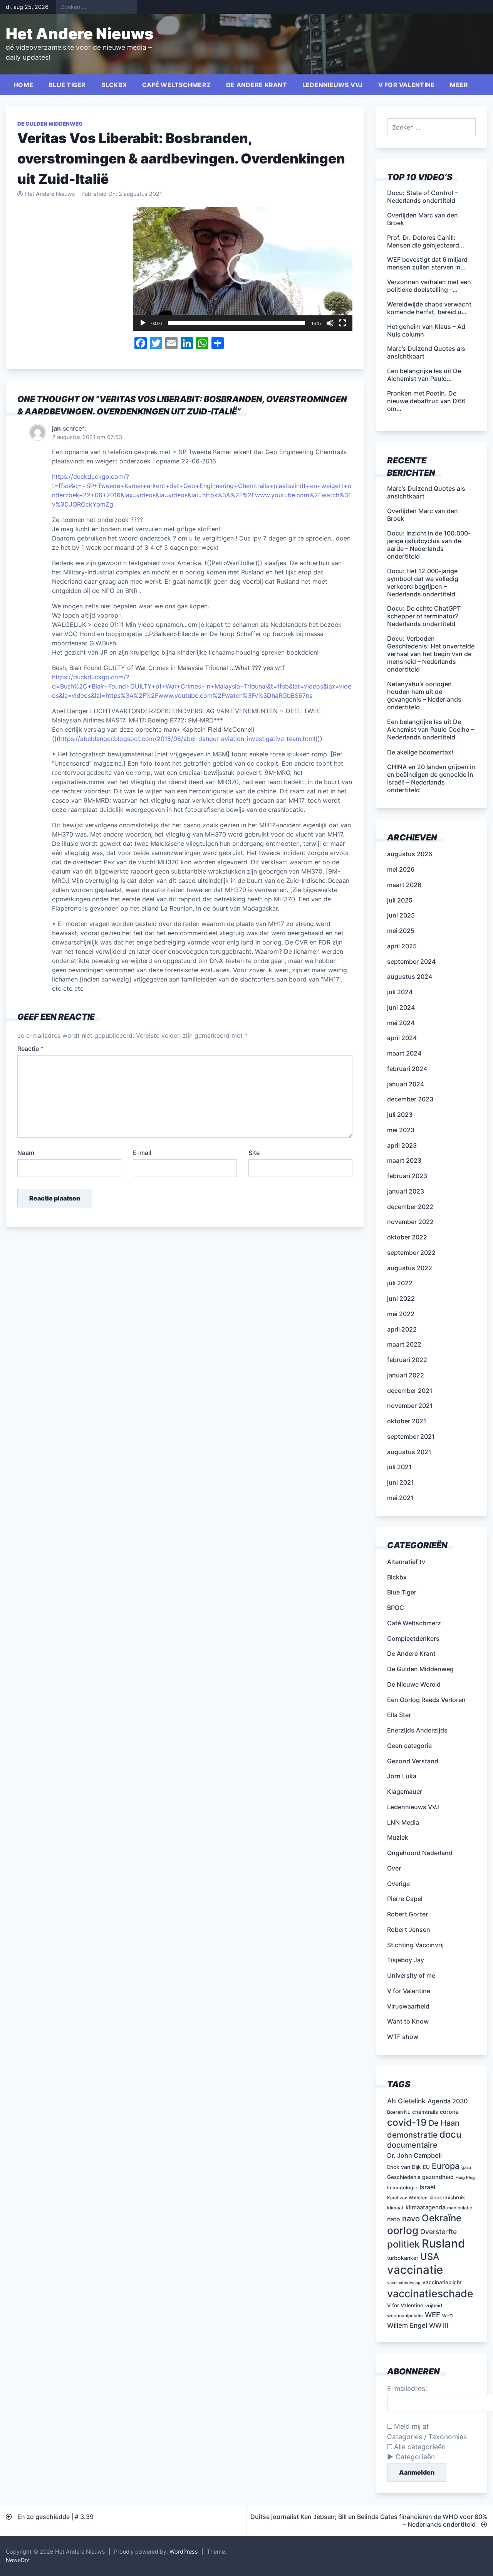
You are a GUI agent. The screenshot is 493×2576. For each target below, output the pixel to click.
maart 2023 (404, 1160)
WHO (447, 2316)
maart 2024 (404, 1053)
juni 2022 (401, 1298)
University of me (411, 1975)
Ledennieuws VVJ (333, 85)
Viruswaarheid (408, 2006)
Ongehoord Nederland (420, 1853)
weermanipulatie (405, 2316)
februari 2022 (407, 1360)
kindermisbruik (447, 2197)
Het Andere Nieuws (80, 34)
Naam (26, 1153)
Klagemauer (405, 1791)
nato (394, 2219)
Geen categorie (409, 1746)
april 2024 (402, 1038)
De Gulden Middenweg (50, 124)
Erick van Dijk (404, 2167)
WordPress (184, 2552)
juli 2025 (400, 900)
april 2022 (402, 1329)
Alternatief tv (406, 1562)
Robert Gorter (407, 1914)
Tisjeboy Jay (406, 1960)
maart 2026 (404, 885)
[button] (243, 269)
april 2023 (402, 1145)
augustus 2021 (409, 1452)
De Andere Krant (257, 85)
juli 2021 (399, 1467)
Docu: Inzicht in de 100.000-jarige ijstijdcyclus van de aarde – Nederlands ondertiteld (429, 545)
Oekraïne (442, 2218)
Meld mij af (410, 2426)
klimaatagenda (425, 2207)
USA (430, 2257)
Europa (446, 2166)
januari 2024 (406, 1084)
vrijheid (434, 2306)
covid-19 (407, 2122)
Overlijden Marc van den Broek (423, 515)
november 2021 (410, 1406)
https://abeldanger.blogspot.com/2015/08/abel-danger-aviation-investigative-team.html (187, 739)
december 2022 (410, 1207)
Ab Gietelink (406, 2101)
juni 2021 (401, 1482)
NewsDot (18, 2560)
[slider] (236, 323)
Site (254, 1153)
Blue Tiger (67, 85)
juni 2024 (401, 1007)
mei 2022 (401, 1314)
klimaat (395, 2208)
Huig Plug (465, 2178)
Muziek (398, 1837)
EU (426, 2167)
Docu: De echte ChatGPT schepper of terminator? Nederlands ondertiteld (424, 616)
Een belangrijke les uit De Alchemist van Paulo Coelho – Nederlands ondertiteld (431, 729)
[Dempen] (330, 323)
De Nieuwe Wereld (414, 1684)
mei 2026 (401, 869)
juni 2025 (401, 915)
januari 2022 (406, 1375)
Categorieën (415, 2457)
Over (394, 1868)
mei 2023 (401, 1130)
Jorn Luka (402, 1776)
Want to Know (408, 2021)
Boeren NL (399, 2112)
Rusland (443, 2243)
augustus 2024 (410, 977)
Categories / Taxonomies (427, 2437)
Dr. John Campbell (414, 2155)
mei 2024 (401, 1023)
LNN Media (403, 1822)
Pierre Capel (405, 1899)
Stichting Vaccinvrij (415, 1945)
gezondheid (438, 2177)
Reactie (30, 1049)
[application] (243, 269)
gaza (466, 2168)
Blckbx (114, 85)
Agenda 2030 (448, 2101)
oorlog (403, 2230)
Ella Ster (399, 1715)
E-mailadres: (407, 2388)
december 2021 (410, 1391)
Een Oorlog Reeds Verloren (426, 1700)
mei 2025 (401, 931)
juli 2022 (400, 1283)
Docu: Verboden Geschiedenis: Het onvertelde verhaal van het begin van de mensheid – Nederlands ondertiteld (431, 654)
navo (411, 2219)
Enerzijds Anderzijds (417, 1730)
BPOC (396, 1608)
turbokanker (403, 2258)
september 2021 (411, 1436)
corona (449, 2112)
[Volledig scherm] (342, 323)
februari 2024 (407, 1069)
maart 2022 (404, 1344)
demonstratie (412, 2135)
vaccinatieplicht (442, 2282)
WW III (439, 2325)
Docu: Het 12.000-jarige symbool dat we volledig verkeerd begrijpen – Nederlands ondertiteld (423, 583)
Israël (427, 2187)
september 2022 (411, 1253)
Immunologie (402, 2188)
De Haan (444, 2123)
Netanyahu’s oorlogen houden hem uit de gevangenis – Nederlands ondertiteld (424, 695)
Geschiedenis (404, 2177)
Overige (398, 1884)
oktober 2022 (407, 1237)
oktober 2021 (407, 1421)
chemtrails (425, 2112)
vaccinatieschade (430, 2293)
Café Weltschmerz (176, 85)
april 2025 (402, 946)
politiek (403, 2244)
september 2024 (411, 961)
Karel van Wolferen (407, 2198)
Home (23, 85)
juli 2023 (400, 1115)
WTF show (403, 2037)
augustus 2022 (410, 1268)
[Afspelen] (143, 323)
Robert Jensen (409, 1929)
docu (450, 2134)
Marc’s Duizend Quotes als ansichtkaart (426, 492)
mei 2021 (400, 1498)
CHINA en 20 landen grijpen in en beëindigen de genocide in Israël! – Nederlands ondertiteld (431, 778)
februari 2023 (407, 1176)
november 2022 (410, 1222)
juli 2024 (400, 992)
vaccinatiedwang (404, 2283)
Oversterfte (439, 2232)
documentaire (412, 2145)
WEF (433, 2315)
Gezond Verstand (413, 1761)
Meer (459, 85)
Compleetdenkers (413, 1638)
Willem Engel (407, 2325)
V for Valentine (407, 85)
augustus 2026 (410, 854)
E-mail (142, 1153)
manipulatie (460, 2208)
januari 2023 (406, 1191)
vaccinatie (415, 2270)
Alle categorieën (419, 2447)
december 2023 (410, 1099)
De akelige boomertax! (420, 752)
